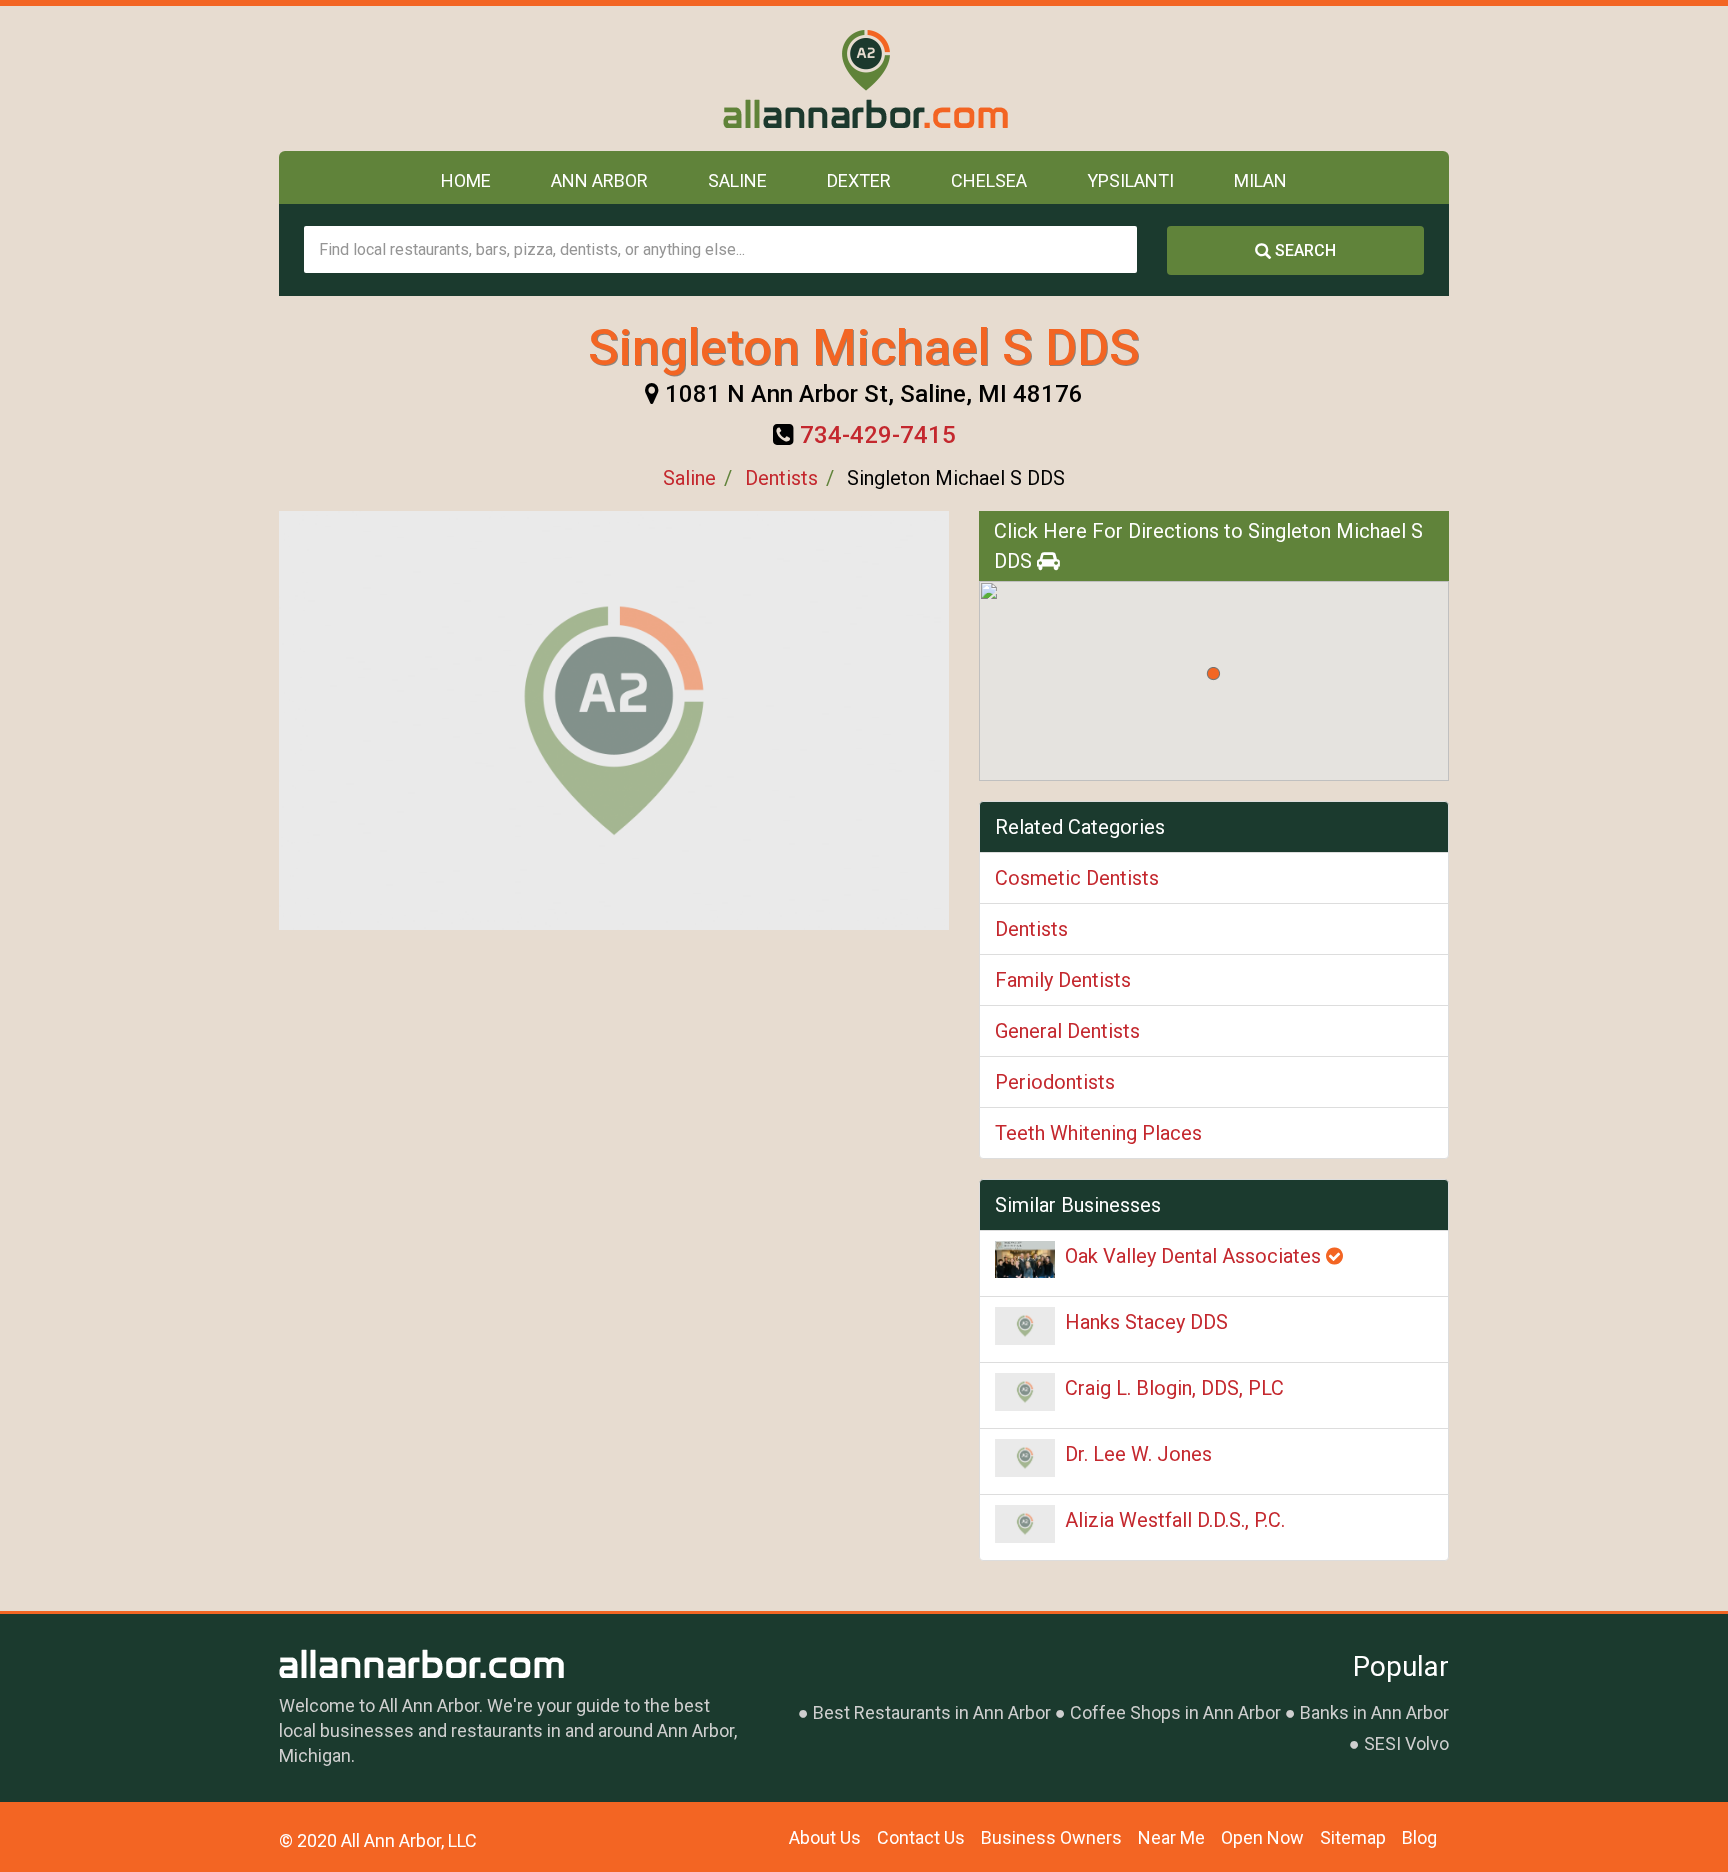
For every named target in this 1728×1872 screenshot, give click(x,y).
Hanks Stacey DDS (1146, 1322)
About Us (825, 1837)
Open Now (1262, 1837)
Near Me (1171, 1837)
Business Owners (1051, 1837)
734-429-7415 (878, 435)
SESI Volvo (1406, 1743)
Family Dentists (1063, 980)
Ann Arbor (599, 180)
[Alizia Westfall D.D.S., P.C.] (1025, 1524)
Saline (737, 180)
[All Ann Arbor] (864, 78)
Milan (1260, 180)
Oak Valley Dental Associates (1195, 1256)
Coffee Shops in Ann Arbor (1175, 1712)
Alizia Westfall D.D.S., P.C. (1175, 1520)
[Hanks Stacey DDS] (1025, 1326)
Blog (1419, 1837)
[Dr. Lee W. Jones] (1025, 1458)
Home (466, 180)
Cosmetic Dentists (1077, 878)
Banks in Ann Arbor (1374, 1712)
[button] (1213, 673)
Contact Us (921, 1837)
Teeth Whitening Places (1098, 1133)
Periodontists (1055, 1082)
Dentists (781, 478)
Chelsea (989, 180)
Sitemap (1353, 1837)
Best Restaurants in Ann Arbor (932, 1712)
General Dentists (1067, 1031)
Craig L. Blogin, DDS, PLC (1174, 1388)
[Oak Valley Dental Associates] (1025, 1259)
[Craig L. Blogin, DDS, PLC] (1025, 1392)
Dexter (859, 180)
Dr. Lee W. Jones (1138, 1454)
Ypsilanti (1130, 180)
